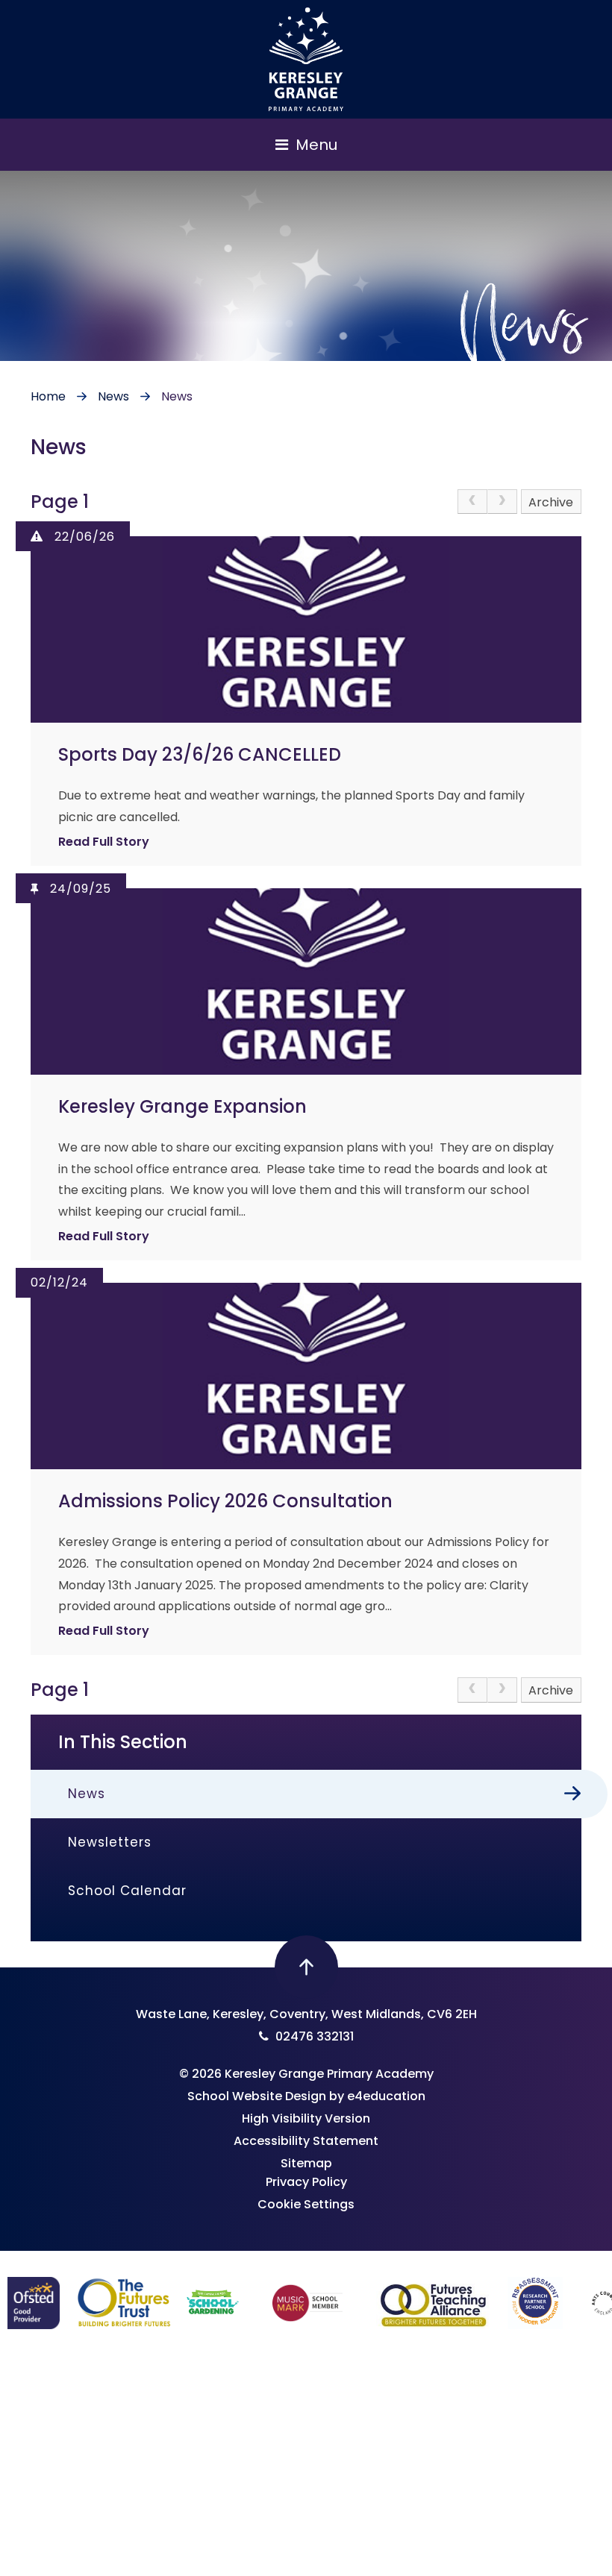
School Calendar (127, 1891)
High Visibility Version (306, 2118)
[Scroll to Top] (306, 1967)
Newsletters (110, 1842)
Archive (551, 502)
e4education (386, 2096)
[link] (472, 502)
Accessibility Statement (306, 2141)
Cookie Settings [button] (306, 2204)
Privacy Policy (306, 2182)
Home (48, 396)
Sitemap (306, 2163)
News (113, 396)
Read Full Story (104, 842)
